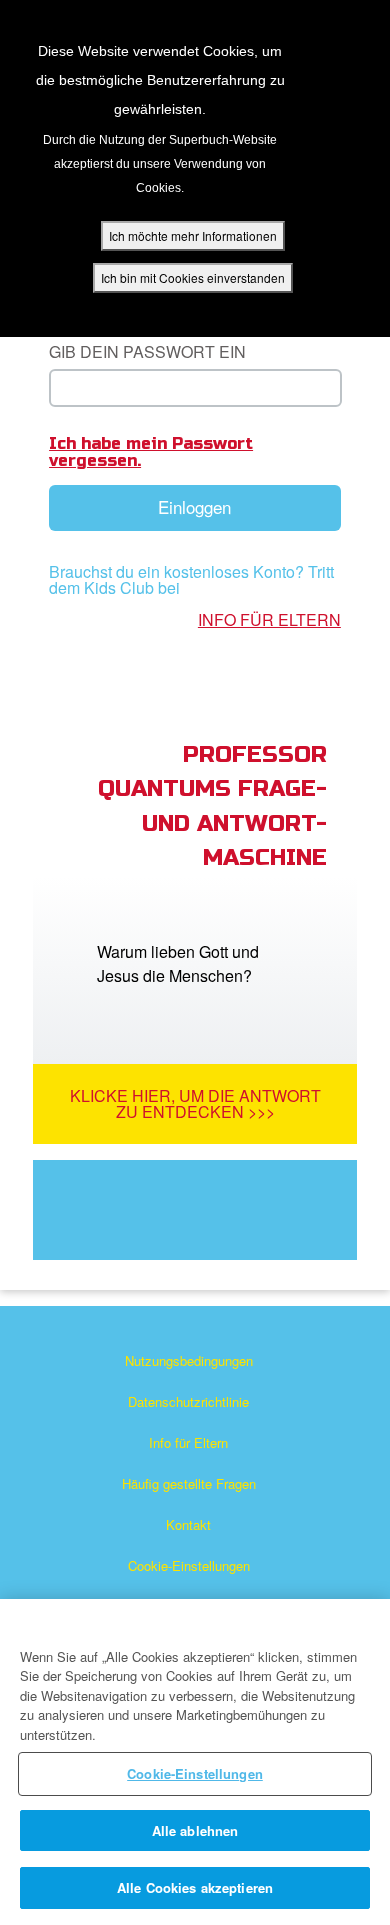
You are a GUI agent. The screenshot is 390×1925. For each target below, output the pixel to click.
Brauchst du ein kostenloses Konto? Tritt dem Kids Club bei (191, 580)
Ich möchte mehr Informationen (193, 235)
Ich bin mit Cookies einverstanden (193, 277)
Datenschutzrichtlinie (188, 1401)
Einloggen (194, 506)
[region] (195, 1762)
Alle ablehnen (195, 1830)
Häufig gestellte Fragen (189, 1483)
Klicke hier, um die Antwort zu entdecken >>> (195, 1103)
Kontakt (188, 1524)
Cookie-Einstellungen (189, 1565)
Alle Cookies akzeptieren (195, 1887)
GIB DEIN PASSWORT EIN (147, 351)
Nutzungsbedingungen (189, 1360)
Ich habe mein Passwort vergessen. (151, 452)
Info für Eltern (269, 620)
